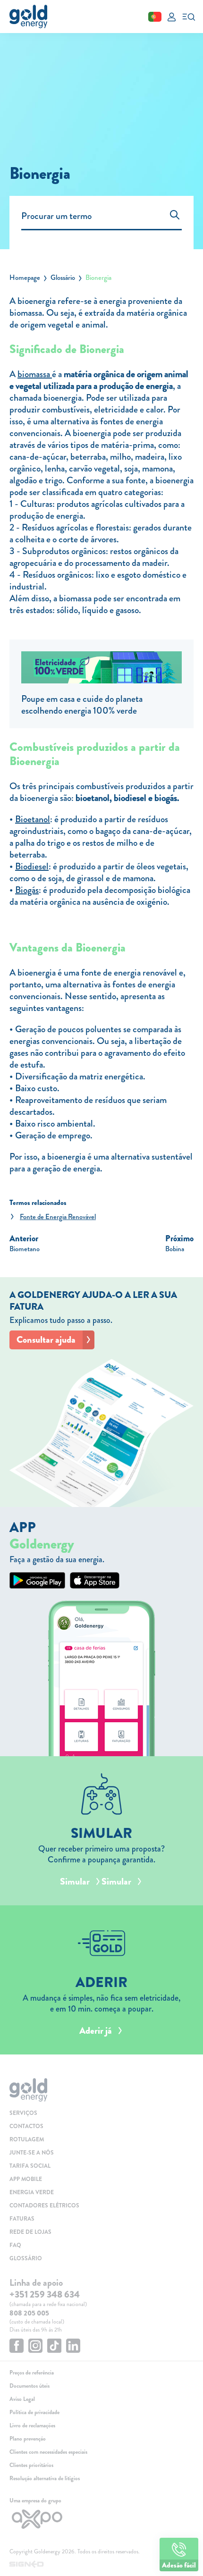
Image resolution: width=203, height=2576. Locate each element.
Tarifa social (30, 2166)
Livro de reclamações (32, 2425)
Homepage (25, 278)
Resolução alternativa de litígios (45, 2478)
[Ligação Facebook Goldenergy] (17, 2347)
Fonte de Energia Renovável (58, 1217)
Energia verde (32, 2192)
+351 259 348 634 (45, 2294)
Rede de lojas (30, 2232)
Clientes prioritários (31, 2465)
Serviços (23, 2113)
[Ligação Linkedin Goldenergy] (73, 2347)
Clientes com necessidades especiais (48, 2452)
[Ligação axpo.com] (101, 2519)
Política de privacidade (34, 2412)
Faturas (22, 2219)
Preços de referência (32, 2373)
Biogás (27, 890)
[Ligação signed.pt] (101, 2565)
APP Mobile (26, 2179)
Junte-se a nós (32, 2153)
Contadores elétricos (44, 2206)
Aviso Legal (22, 2399)
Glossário (63, 278)
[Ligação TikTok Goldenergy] (54, 2347)
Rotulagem (27, 2139)
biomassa (35, 374)
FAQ (15, 2245)
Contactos (26, 2126)
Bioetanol (33, 819)
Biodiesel (32, 866)
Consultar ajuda (46, 1340)
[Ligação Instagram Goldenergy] (35, 2347)
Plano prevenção (28, 2439)
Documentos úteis (30, 2386)
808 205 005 (29, 2313)
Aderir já (96, 2031)
